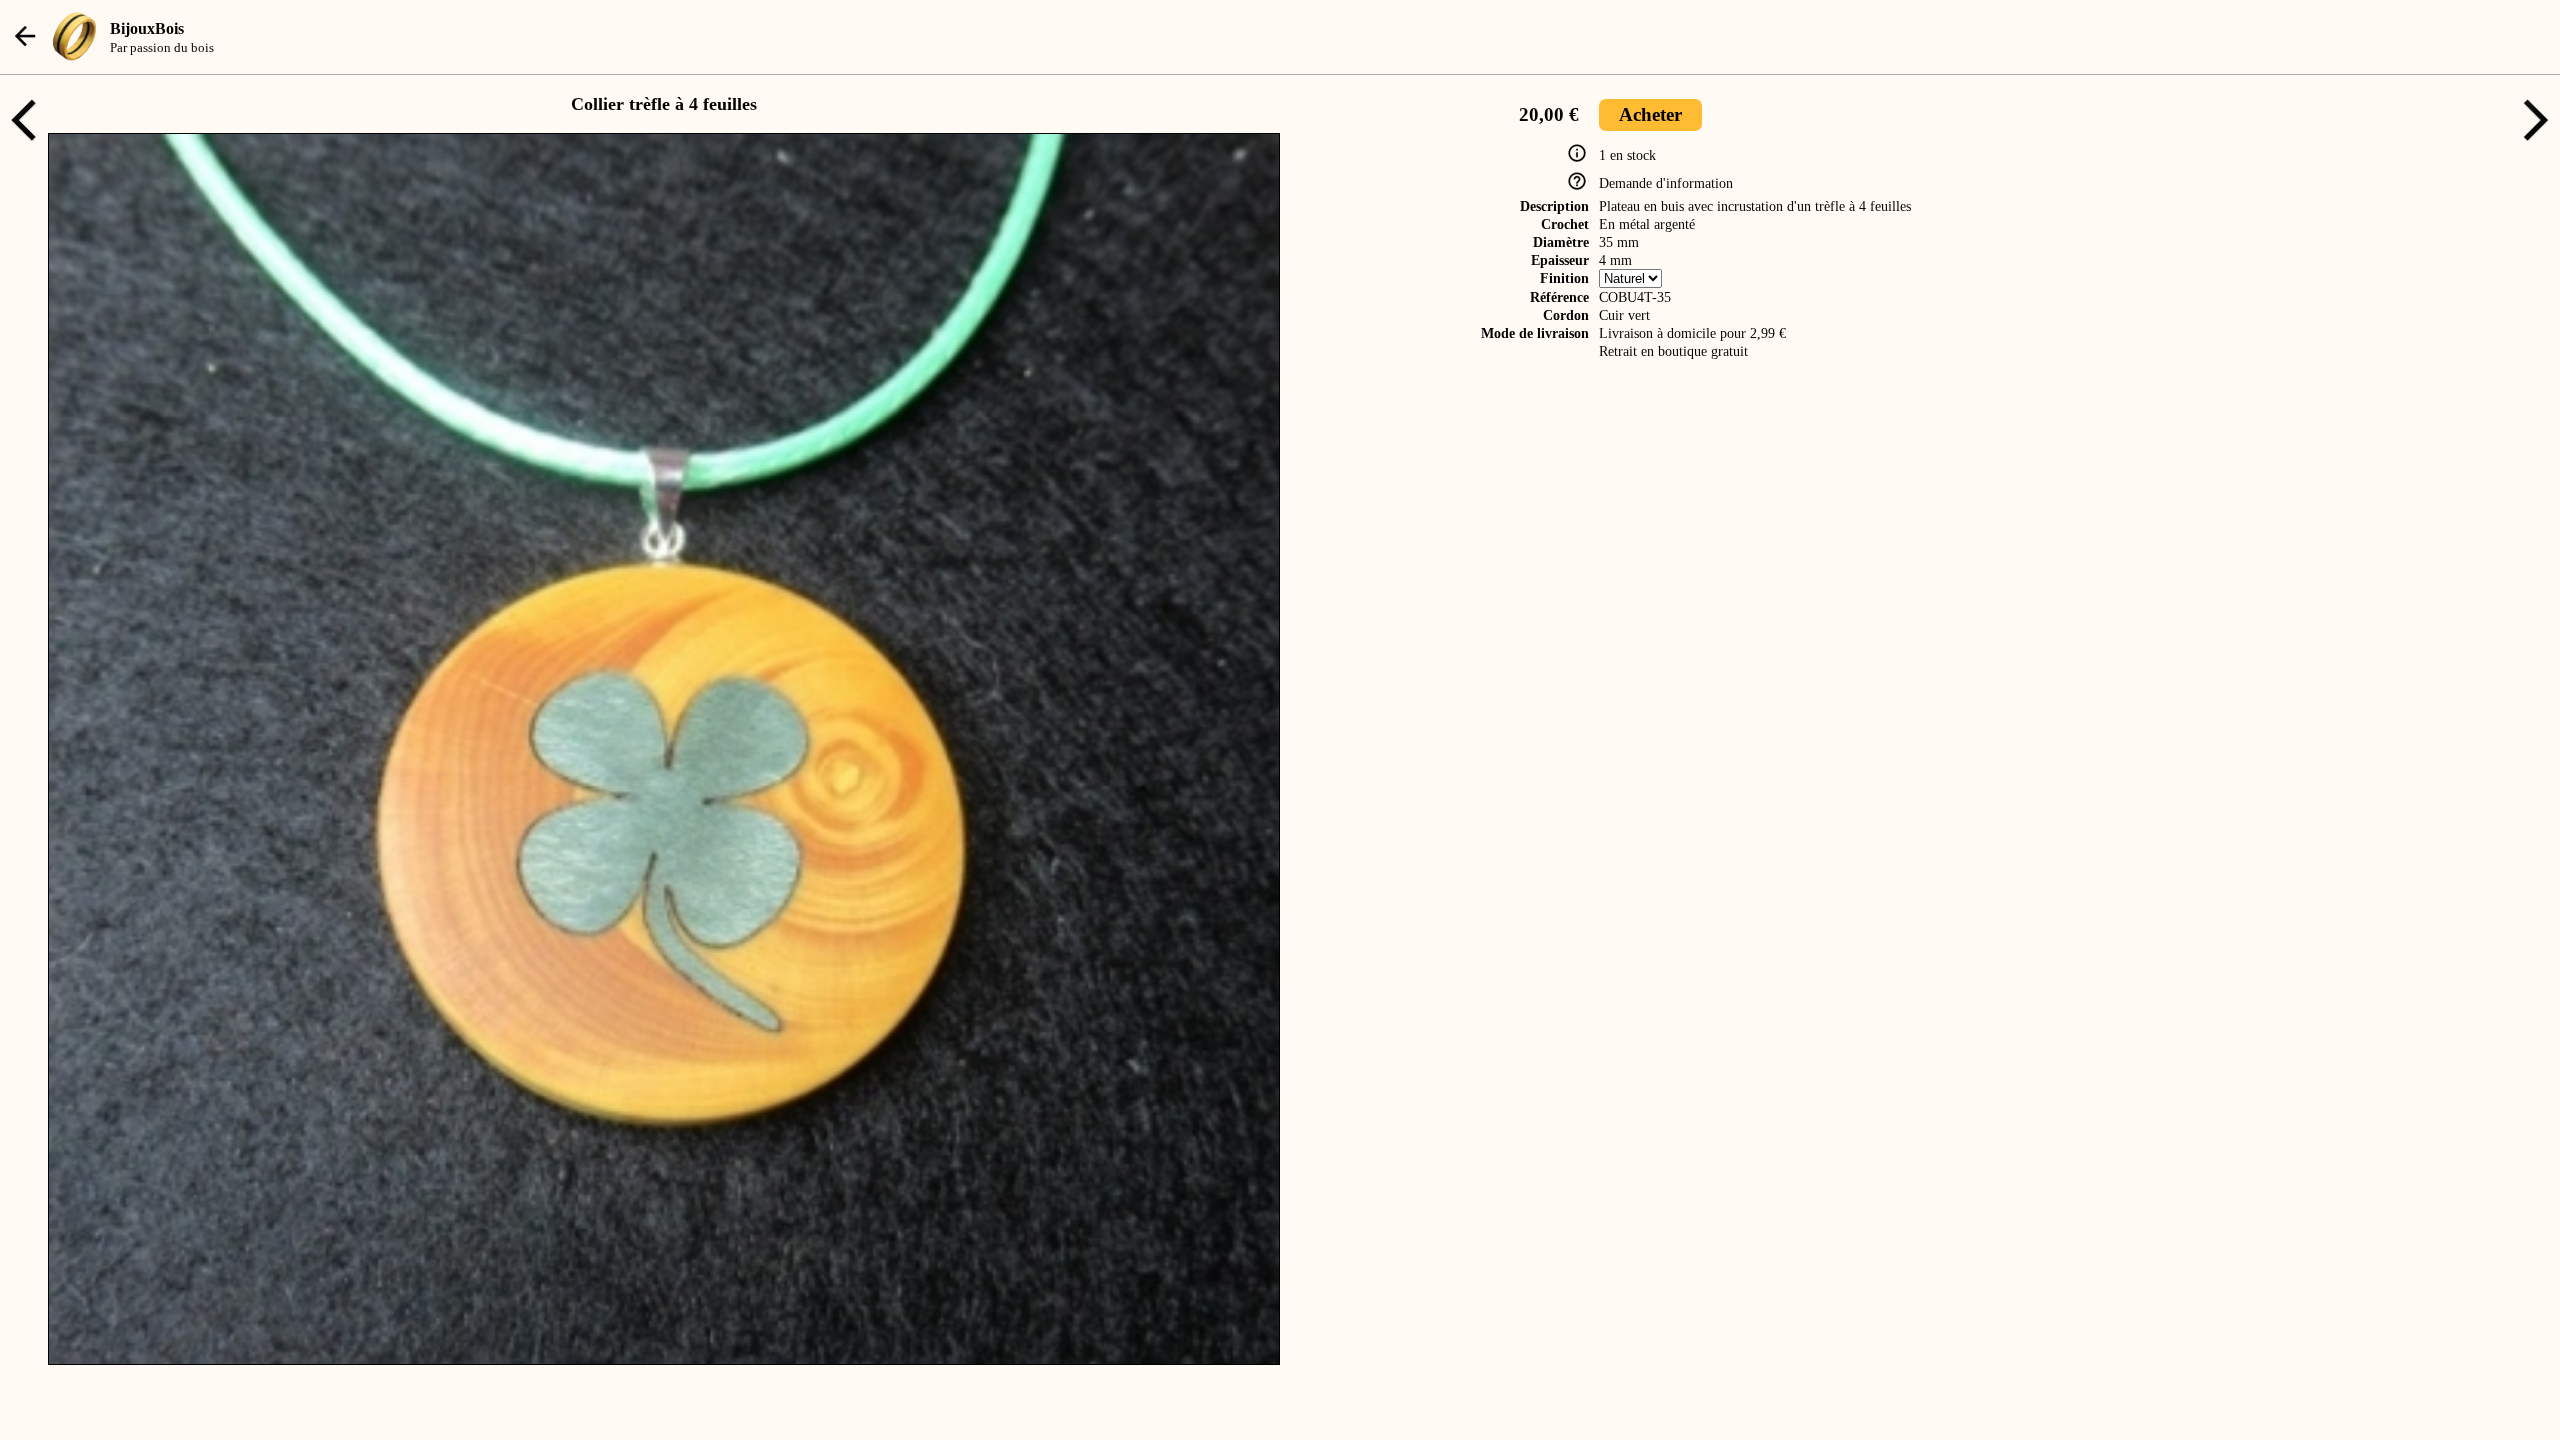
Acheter (1650, 114)
